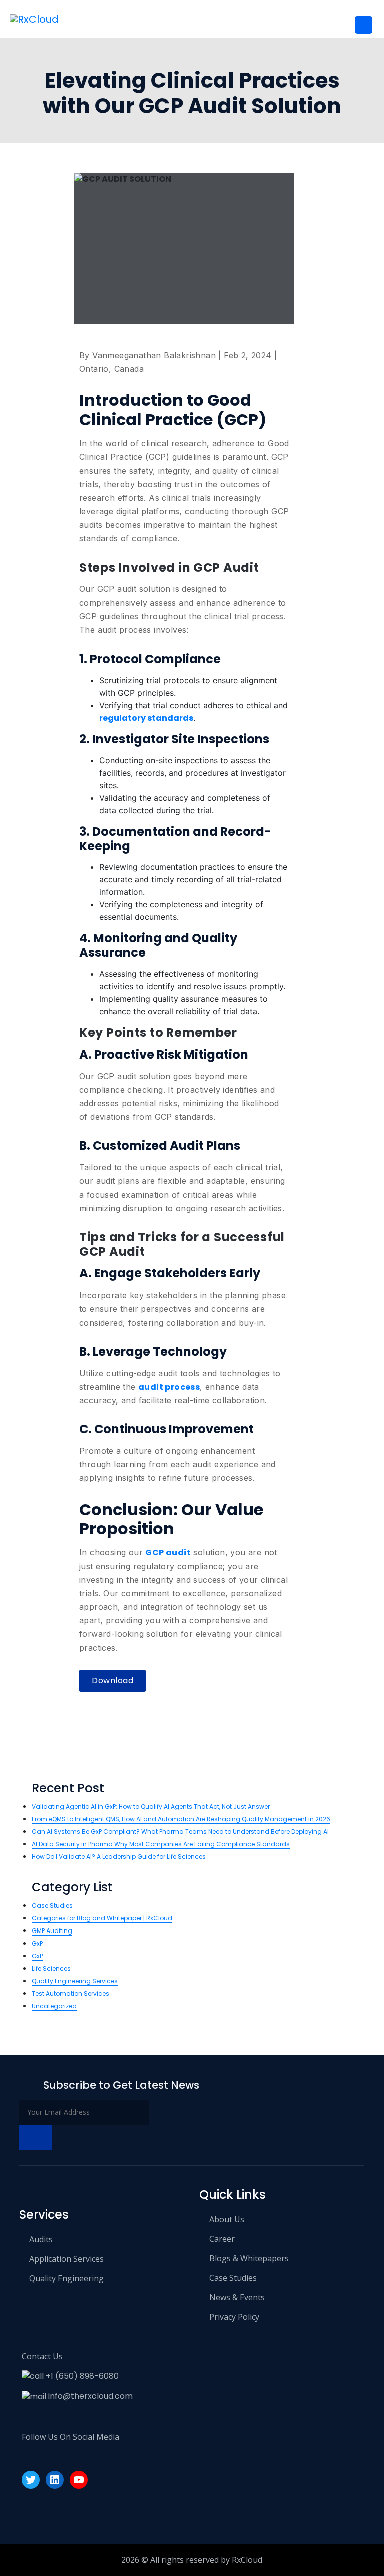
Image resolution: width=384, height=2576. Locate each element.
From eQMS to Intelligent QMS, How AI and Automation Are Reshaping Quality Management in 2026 (181, 1819)
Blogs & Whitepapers (249, 2258)
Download (113, 1681)
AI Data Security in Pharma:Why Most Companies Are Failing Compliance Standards (161, 1844)
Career (222, 2239)
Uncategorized (54, 2006)
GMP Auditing (52, 1931)
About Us (227, 2219)
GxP (37, 1943)
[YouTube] (79, 2480)
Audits (41, 2239)
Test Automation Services (71, 1993)
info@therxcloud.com (90, 2396)
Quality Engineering (67, 2278)
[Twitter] (31, 2480)
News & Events (237, 2297)
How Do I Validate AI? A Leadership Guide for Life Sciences (119, 1857)
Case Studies (52, 1906)
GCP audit (168, 1552)
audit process (169, 1387)
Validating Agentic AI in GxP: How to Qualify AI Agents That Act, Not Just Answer (151, 1807)
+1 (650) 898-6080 (81, 2376)
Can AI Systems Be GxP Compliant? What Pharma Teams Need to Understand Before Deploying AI (180, 1832)
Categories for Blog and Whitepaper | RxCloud (102, 1918)
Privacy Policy (234, 2317)
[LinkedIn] (55, 2480)
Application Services (67, 2259)
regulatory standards (146, 718)
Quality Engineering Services (75, 1981)
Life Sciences (51, 1968)
